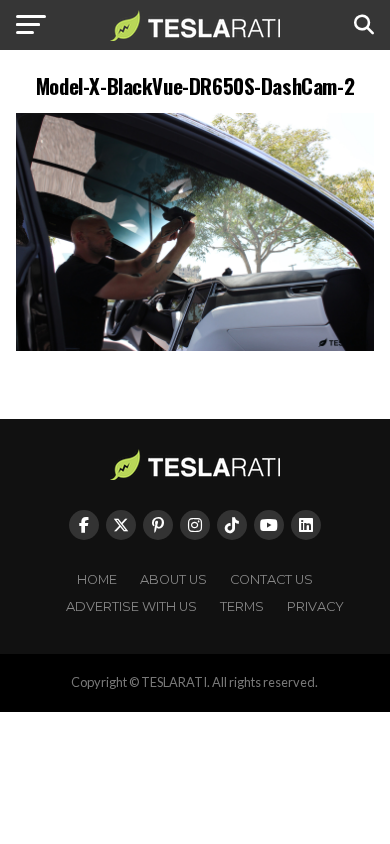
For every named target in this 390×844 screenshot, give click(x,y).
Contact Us (271, 579)
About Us (173, 579)
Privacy (315, 606)
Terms (242, 606)
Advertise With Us (131, 606)
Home (97, 579)
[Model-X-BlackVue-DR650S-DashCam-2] (194, 345)
